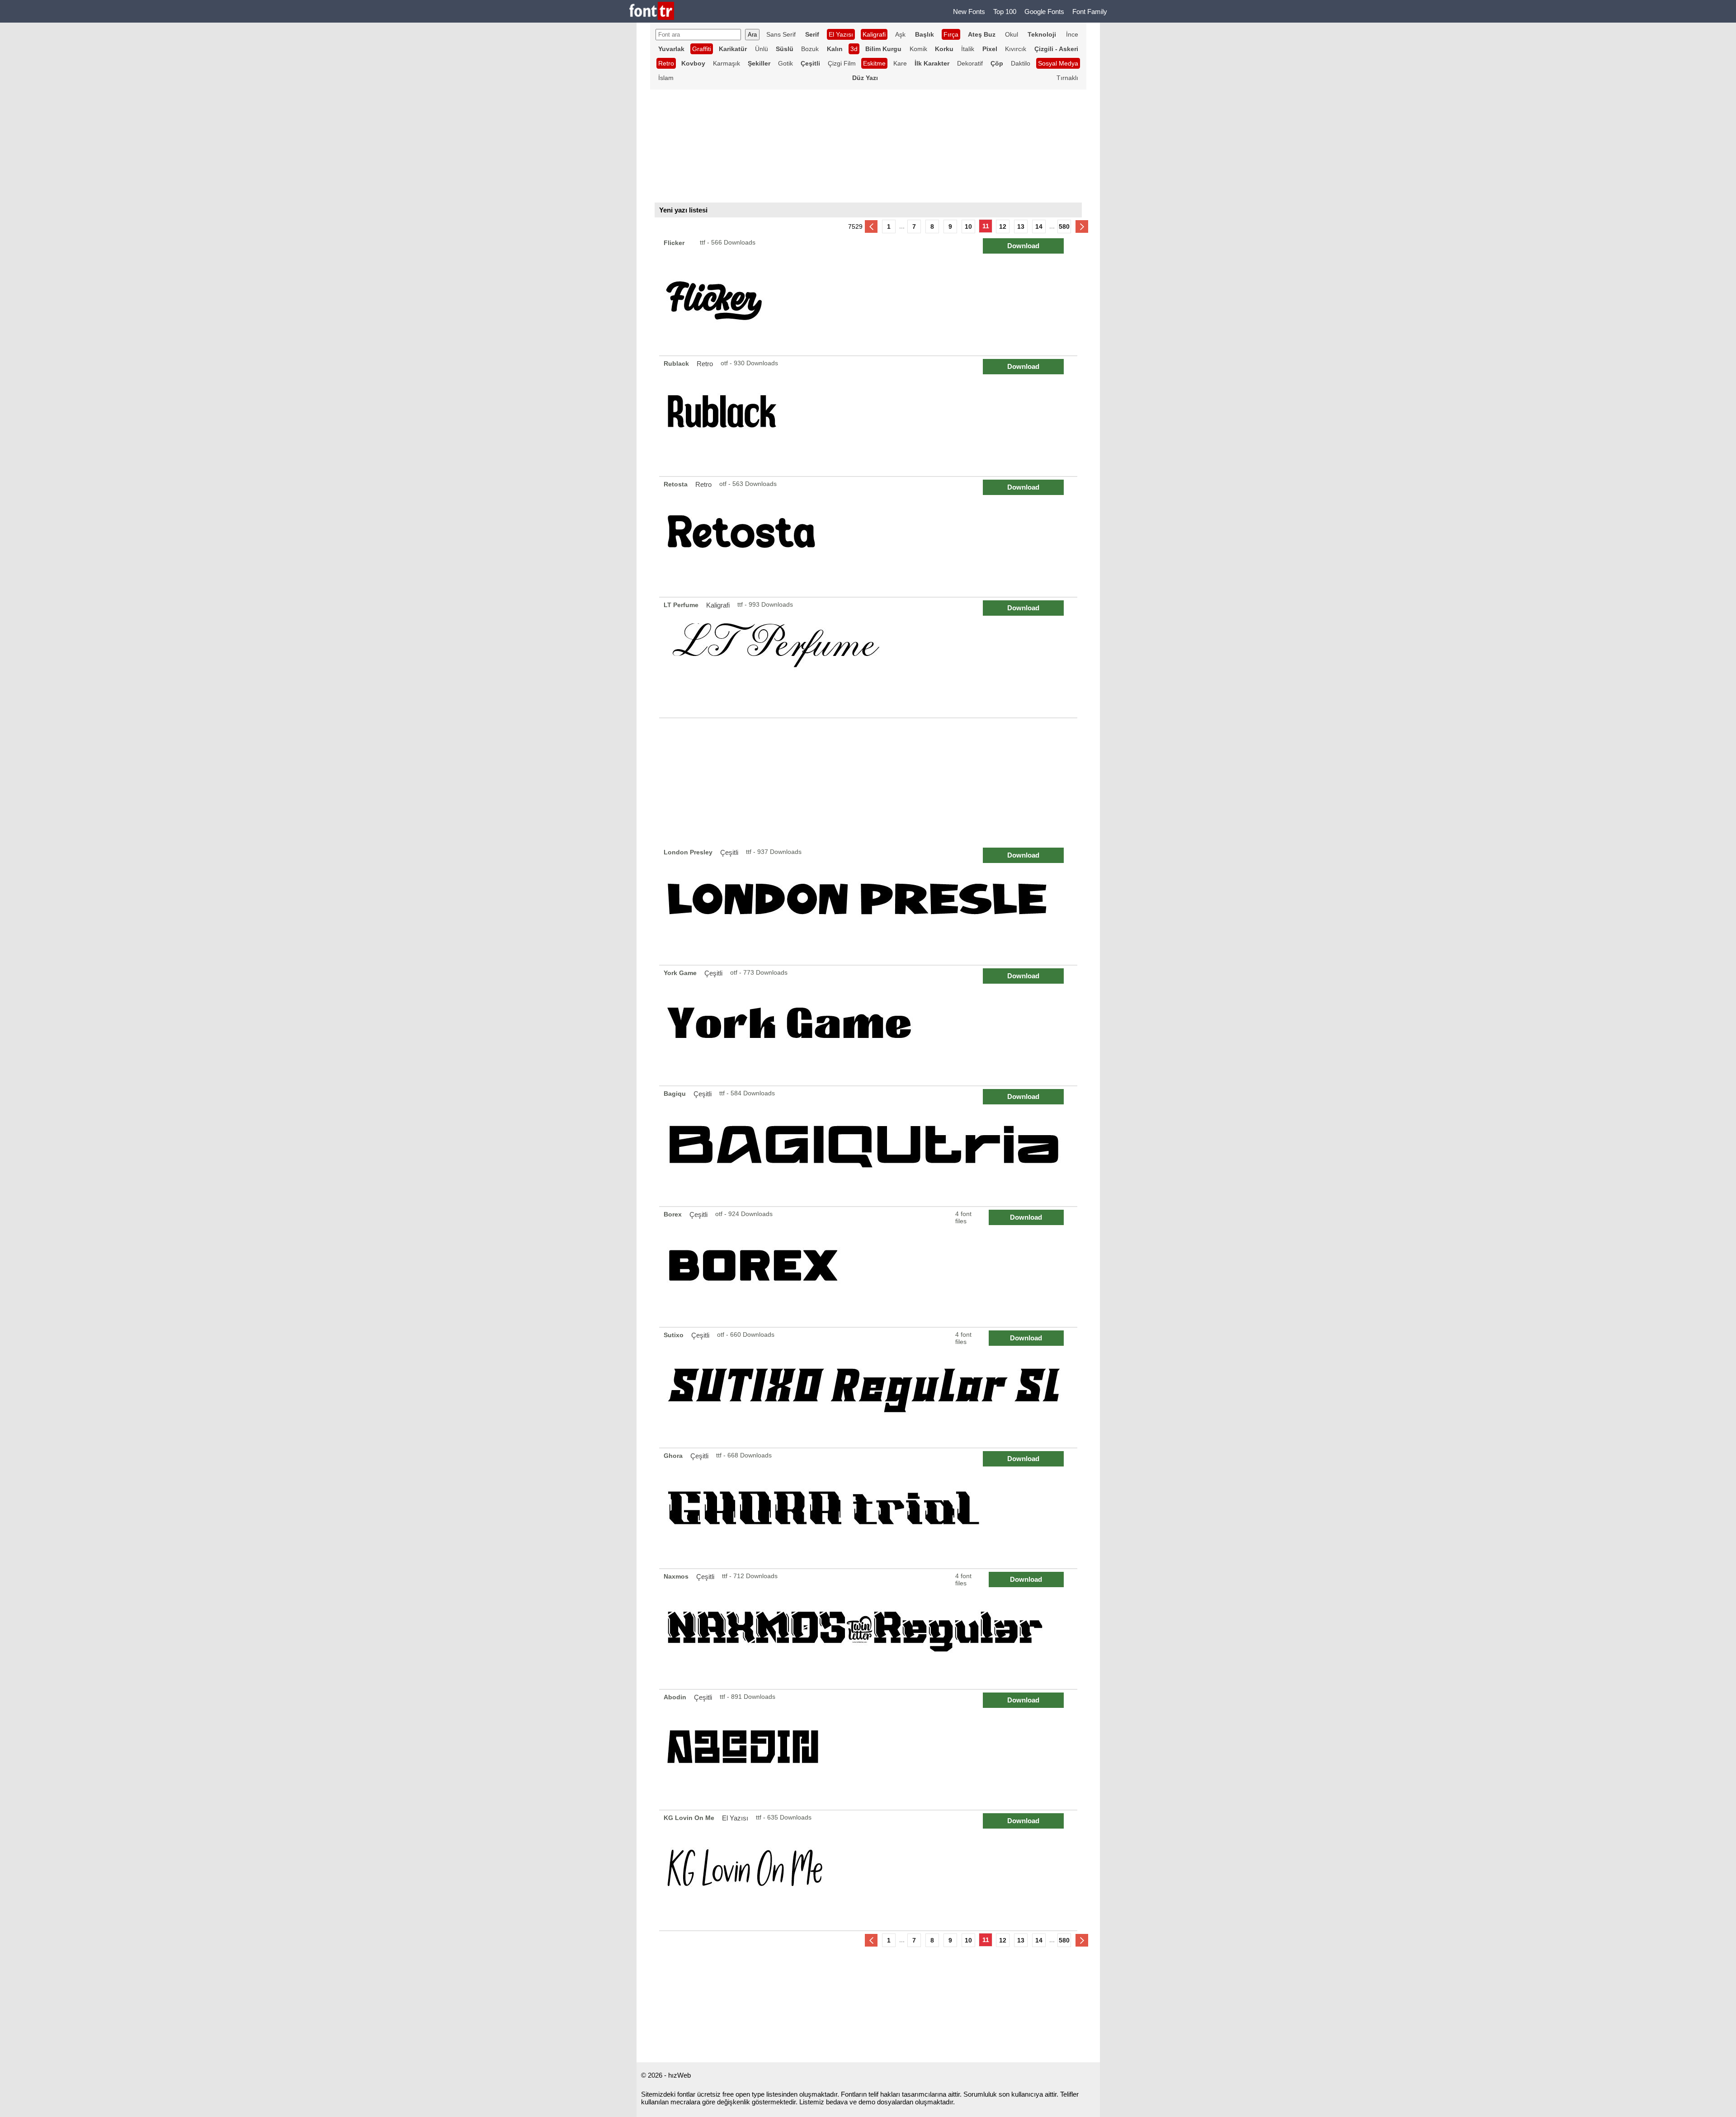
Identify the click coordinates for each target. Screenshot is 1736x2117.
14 (1039, 226)
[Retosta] (870, 537)
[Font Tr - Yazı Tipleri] (652, 12)
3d (854, 49)
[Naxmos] (870, 1629)
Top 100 (1005, 12)
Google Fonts (1044, 12)
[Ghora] (870, 1508)
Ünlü (762, 49)
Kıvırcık (1016, 49)
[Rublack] (870, 416)
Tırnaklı (1067, 78)
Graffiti (702, 49)
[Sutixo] (870, 1388)
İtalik (968, 49)
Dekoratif (970, 63)
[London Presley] (870, 905)
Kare (900, 63)
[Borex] (870, 1267)
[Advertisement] (868, 782)
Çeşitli (729, 852)
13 (1021, 226)
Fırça (951, 34)
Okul (1012, 34)
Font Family (1090, 12)
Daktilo (1021, 63)
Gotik (785, 63)
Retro (666, 63)
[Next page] (1082, 226)
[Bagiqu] (870, 1146)
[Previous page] (871, 226)
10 (968, 226)
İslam (666, 78)
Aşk (900, 34)
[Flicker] (870, 295)
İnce (1072, 34)
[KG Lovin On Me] (870, 1870)
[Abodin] (870, 1750)
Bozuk (810, 49)
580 (1064, 226)
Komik (918, 49)
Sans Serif (781, 34)
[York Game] (870, 1025)
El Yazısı (841, 34)
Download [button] (1023, 246)
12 (1003, 226)
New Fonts (969, 12)
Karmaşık (726, 63)
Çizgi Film (842, 63)
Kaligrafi (718, 605)
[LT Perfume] (870, 658)
